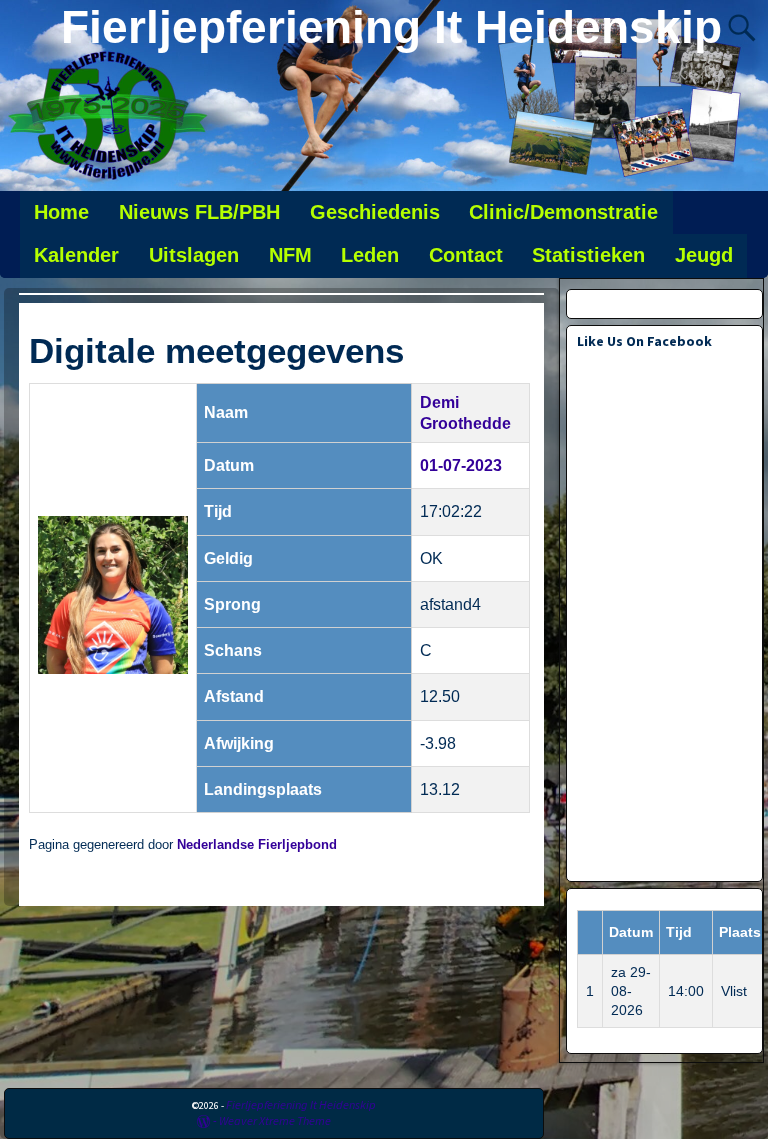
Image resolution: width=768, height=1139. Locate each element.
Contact (466, 255)
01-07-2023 (461, 465)
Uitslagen (194, 255)
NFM (290, 255)
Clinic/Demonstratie (563, 212)
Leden (370, 255)
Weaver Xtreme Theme (275, 1120)
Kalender (76, 255)
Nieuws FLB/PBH (199, 212)
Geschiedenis (375, 212)
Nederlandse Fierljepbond (257, 845)
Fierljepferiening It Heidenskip (391, 27)
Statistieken (588, 255)
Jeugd (704, 255)
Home (61, 212)
